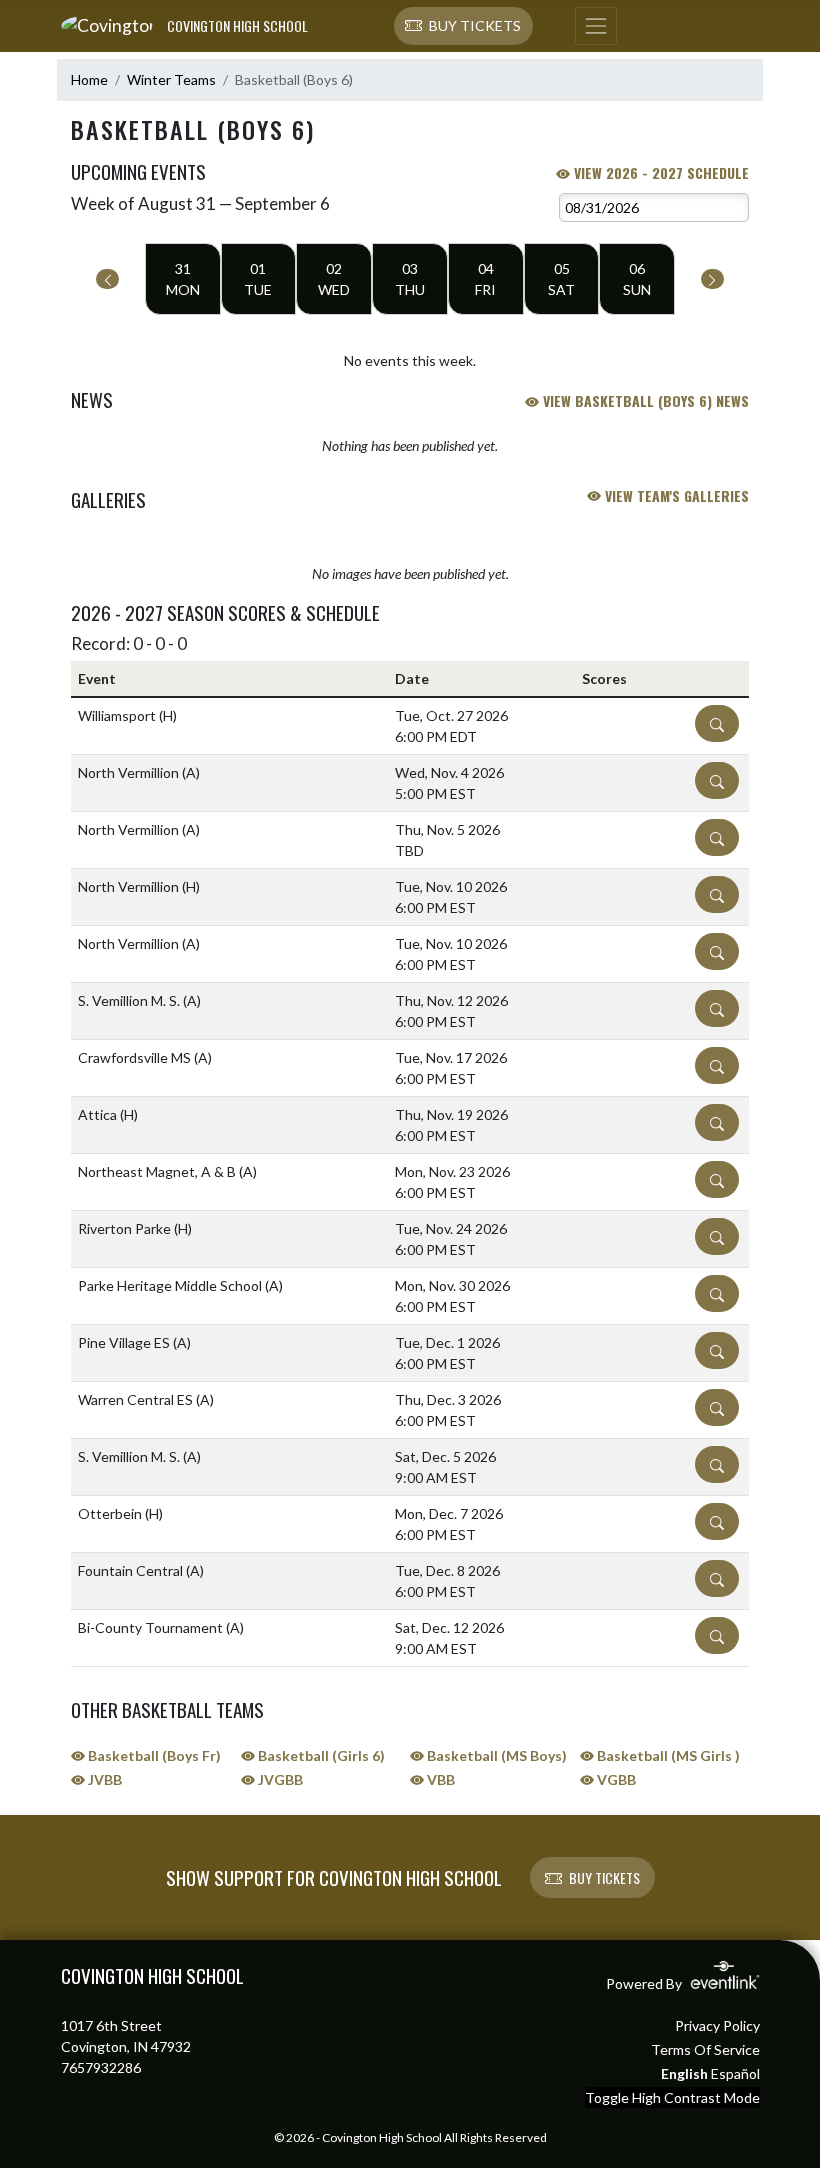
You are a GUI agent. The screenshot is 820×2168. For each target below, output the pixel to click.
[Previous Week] (107, 279)
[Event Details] (717, 723)
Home (89, 79)
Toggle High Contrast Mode (672, 2097)
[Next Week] (712, 279)
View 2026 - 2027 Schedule (659, 172)
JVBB (103, 1779)
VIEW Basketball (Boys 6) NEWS (644, 400)
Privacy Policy (717, 2025)
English (684, 2073)
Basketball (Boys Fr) (153, 1755)
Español (735, 2073)
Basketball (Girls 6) (320, 1755)
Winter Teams (171, 79)
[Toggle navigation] (596, 26)
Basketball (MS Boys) (495, 1755)
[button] (463, 26)
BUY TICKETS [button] (604, 1877)
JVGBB (279, 1779)
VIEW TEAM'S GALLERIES (675, 495)
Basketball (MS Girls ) (667, 1755)
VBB (439, 1779)
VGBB (615, 1779)
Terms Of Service (705, 2049)
